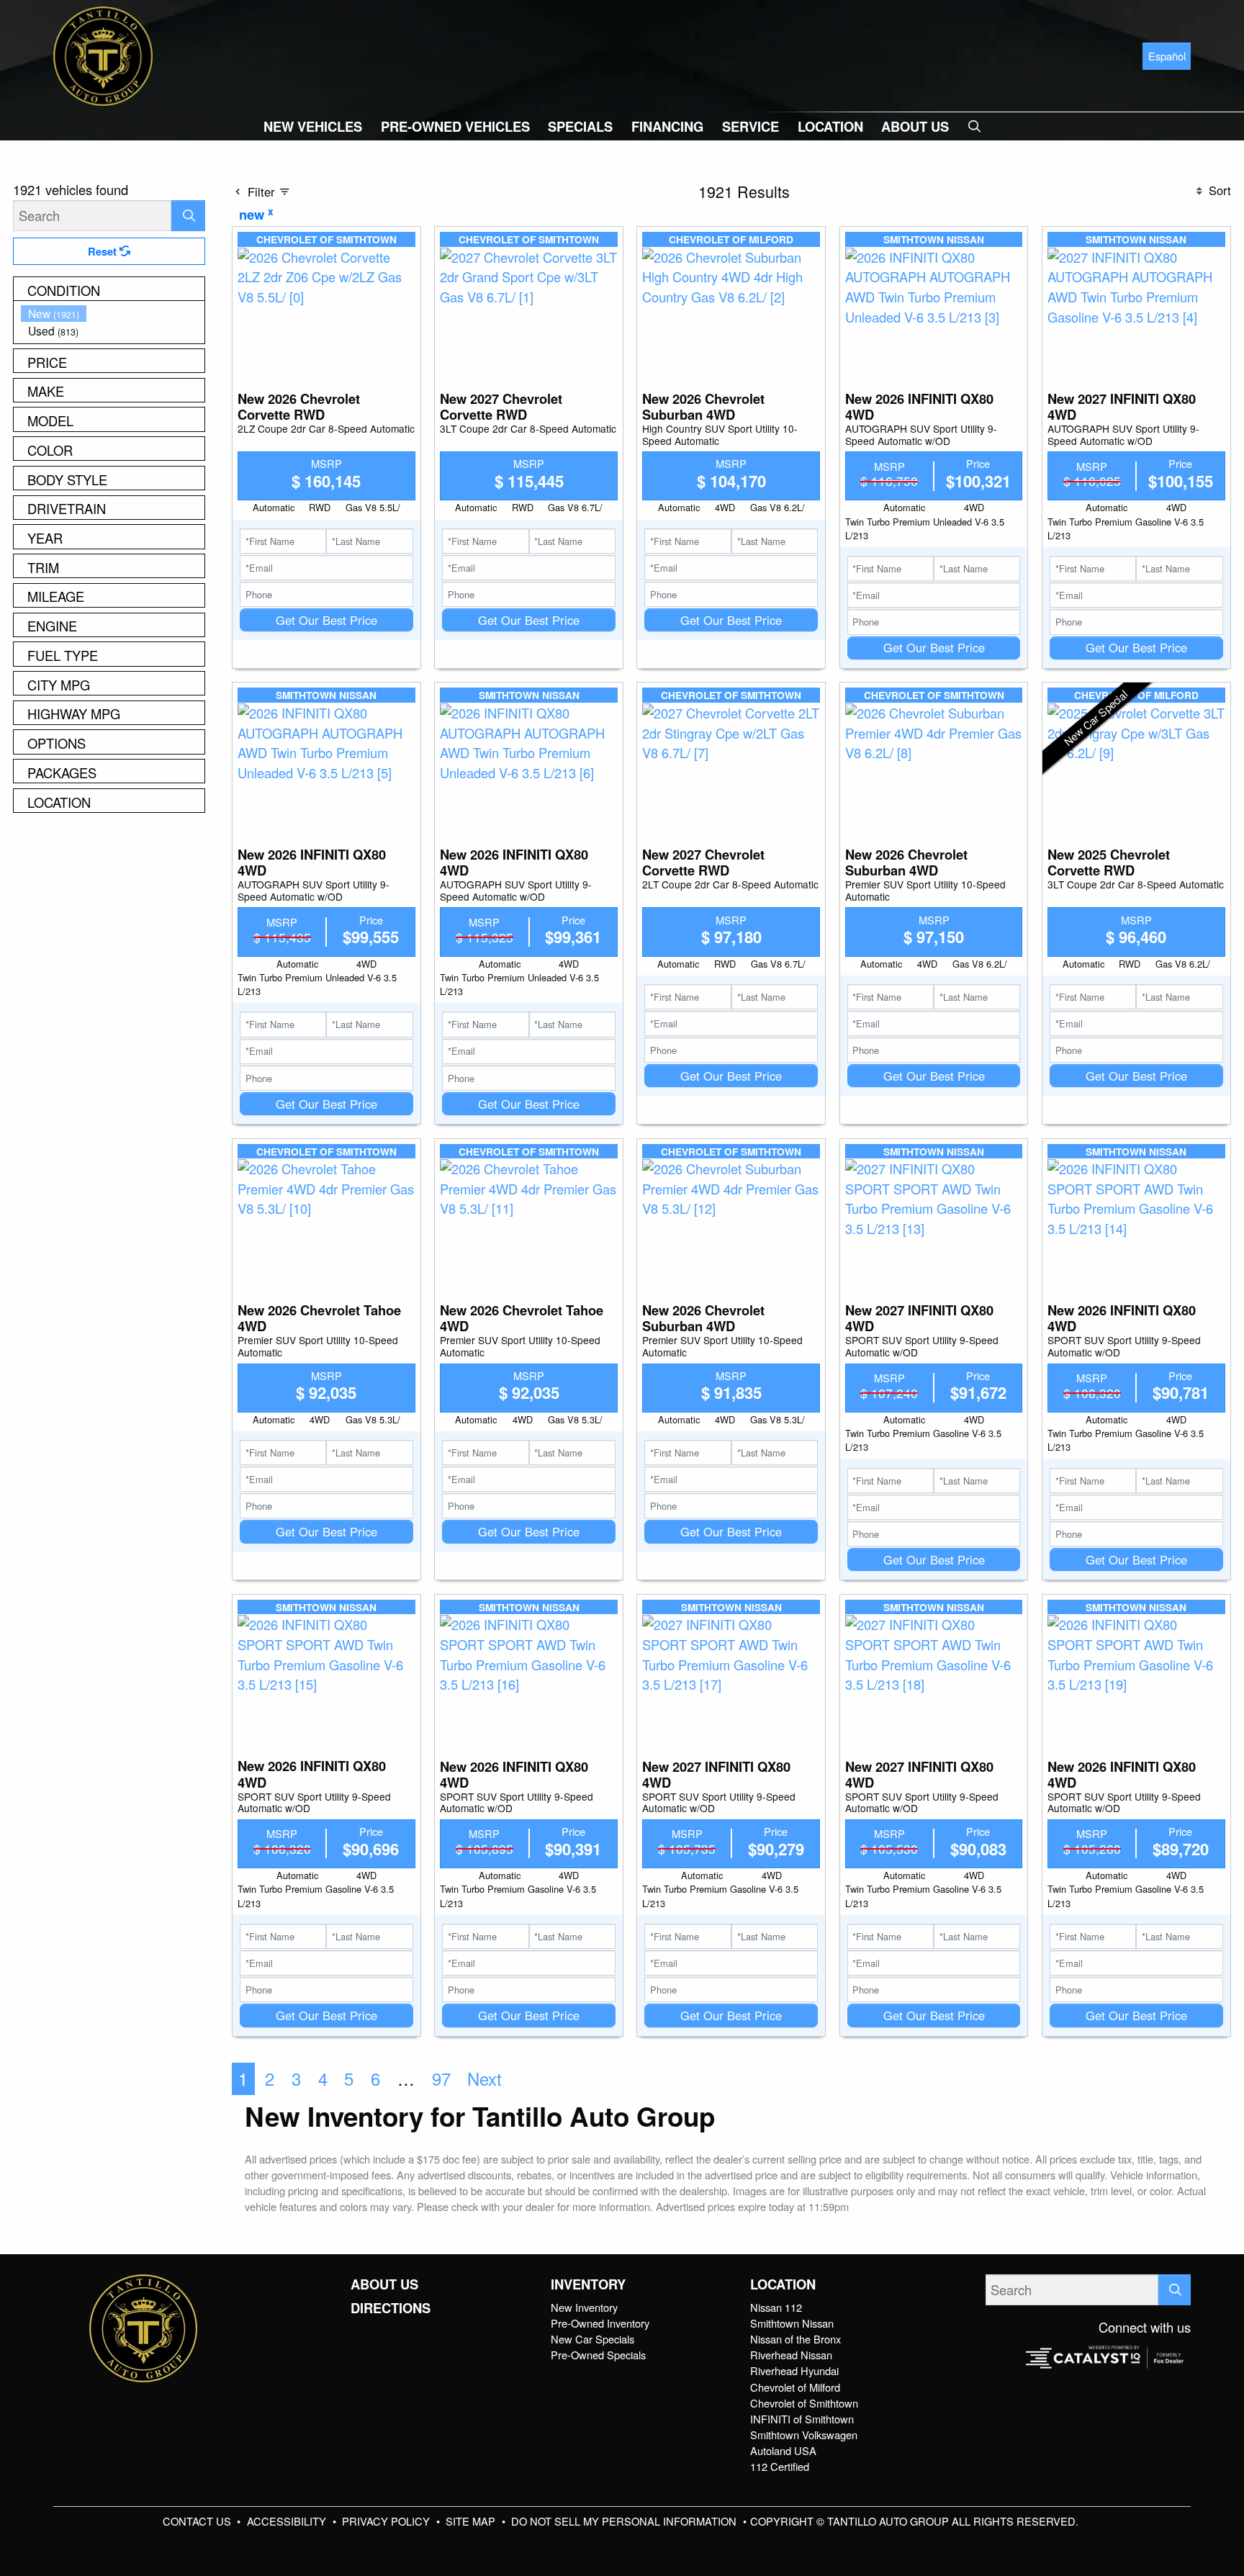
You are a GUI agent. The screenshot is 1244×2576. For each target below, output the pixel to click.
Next (484, 2079)
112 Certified (780, 2466)
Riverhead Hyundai (794, 2370)
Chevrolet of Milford (795, 2387)
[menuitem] (113, 314)
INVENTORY (588, 2284)
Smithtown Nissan (792, 2323)
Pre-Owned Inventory (600, 2323)
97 (441, 2079)
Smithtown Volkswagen (804, 2435)
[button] (313, 126)
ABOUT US (384, 2284)
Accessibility (288, 2521)
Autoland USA (783, 2450)
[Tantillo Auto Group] (103, 54)
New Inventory (584, 2307)
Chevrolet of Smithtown (804, 2403)
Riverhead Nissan (791, 2355)
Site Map (472, 2521)
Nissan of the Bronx (795, 2339)
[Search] (188, 216)
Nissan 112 (776, 2307)
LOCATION (783, 2284)
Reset (104, 251)
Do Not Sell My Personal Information (625, 2521)
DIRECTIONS (391, 2308)
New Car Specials (592, 2339)
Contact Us (198, 2521)
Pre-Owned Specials (598, 2355)
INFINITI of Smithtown (802, 2419)
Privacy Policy (387, 2521)
